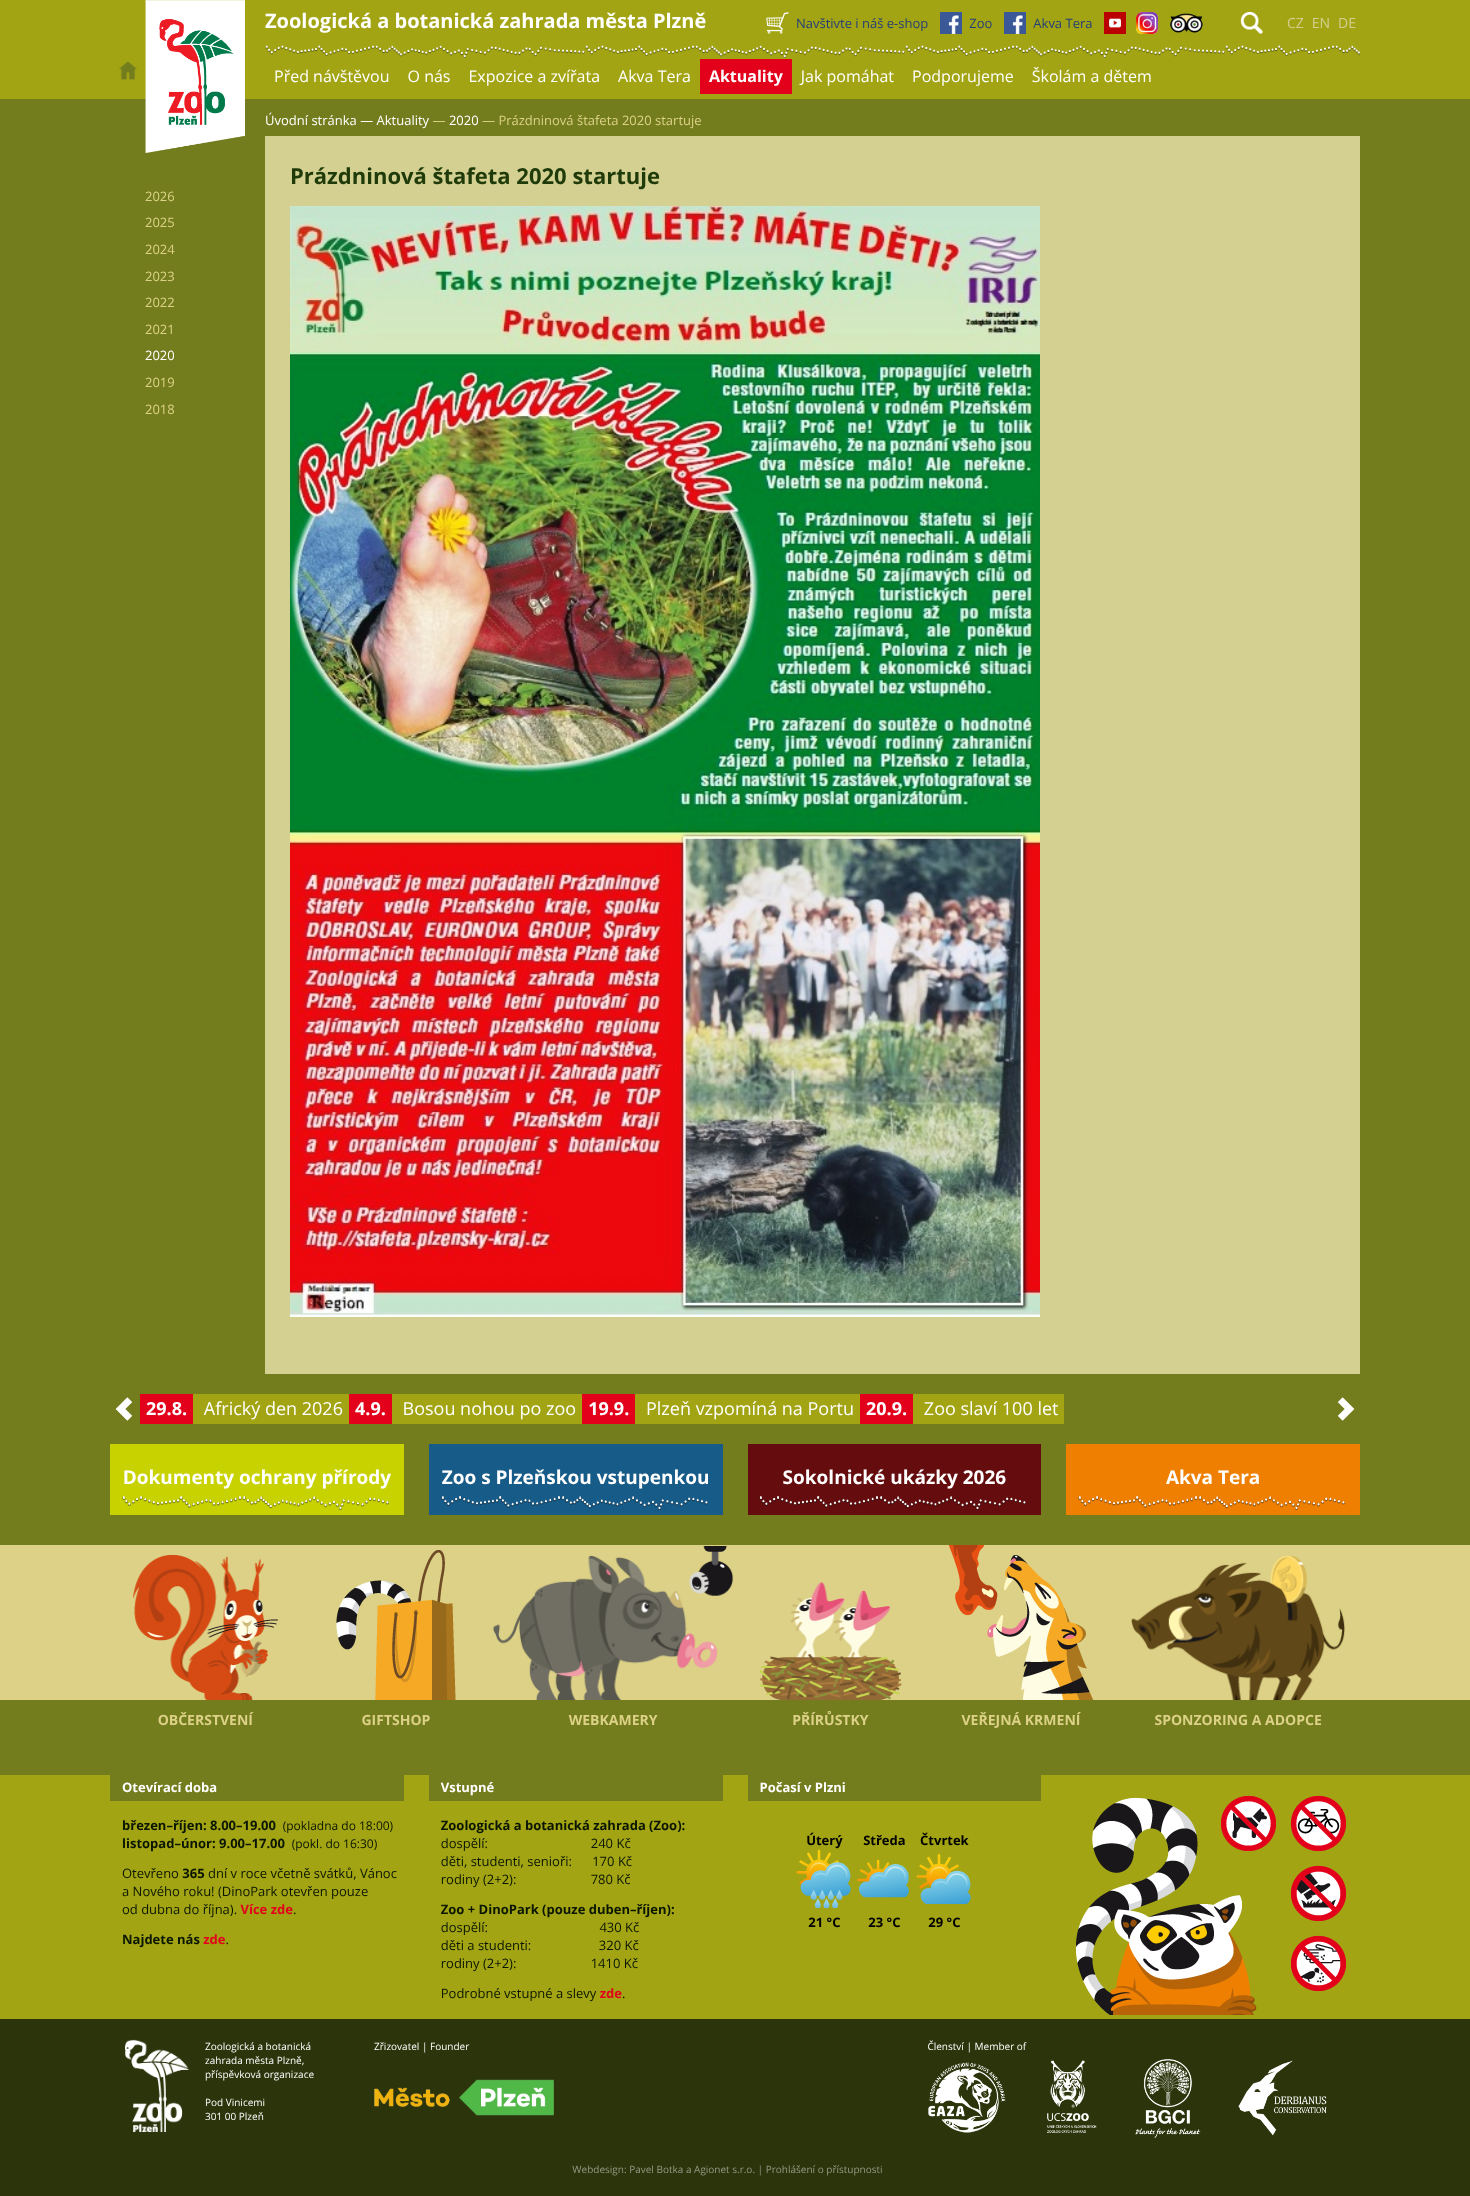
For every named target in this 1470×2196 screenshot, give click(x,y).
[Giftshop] (396, 1623)
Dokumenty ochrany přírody (257, 1477)
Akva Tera (1213, 1477)
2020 (464, 120)
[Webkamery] (613, 1623)
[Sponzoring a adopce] (1238, 1623)
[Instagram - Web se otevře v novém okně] (1147, 28)
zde (214, 1939)
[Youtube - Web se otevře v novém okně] (1115, 28)
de (1347, 23)
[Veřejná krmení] (1021, 1623)
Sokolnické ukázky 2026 (895, 1477)
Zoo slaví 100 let (991, 1409)
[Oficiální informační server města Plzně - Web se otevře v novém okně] (464, 2098)
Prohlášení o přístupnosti (824, 2169)
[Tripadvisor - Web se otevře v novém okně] (1186, 28)
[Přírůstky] (830, 1623)
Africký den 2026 (273, 1409)
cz (1295, 23)
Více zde (266, 1909)
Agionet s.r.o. (724, 2169)
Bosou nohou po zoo (490, 1409)
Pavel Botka (656, 2169)
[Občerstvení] (205, 1623)
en (1321, 23)
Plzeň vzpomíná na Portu (750, 1409)
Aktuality (403, 120)
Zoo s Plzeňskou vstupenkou (576, 1477)
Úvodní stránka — (319, 120)
